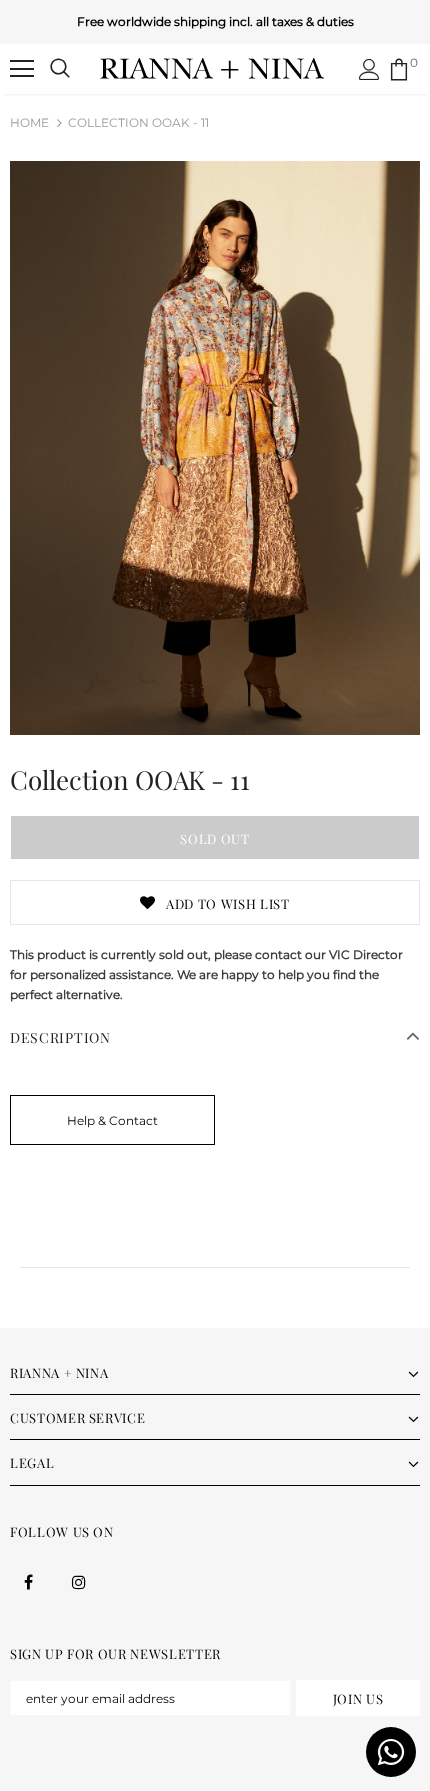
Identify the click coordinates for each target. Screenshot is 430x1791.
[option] (215, 448)
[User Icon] (369, 69)
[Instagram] (79, 1581)
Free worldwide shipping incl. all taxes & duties (215, 21)
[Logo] (212, 68)
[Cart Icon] (399, 69)
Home (29, 122)
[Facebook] (28, 1581)
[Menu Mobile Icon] (22, 69)
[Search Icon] (60, 69)
